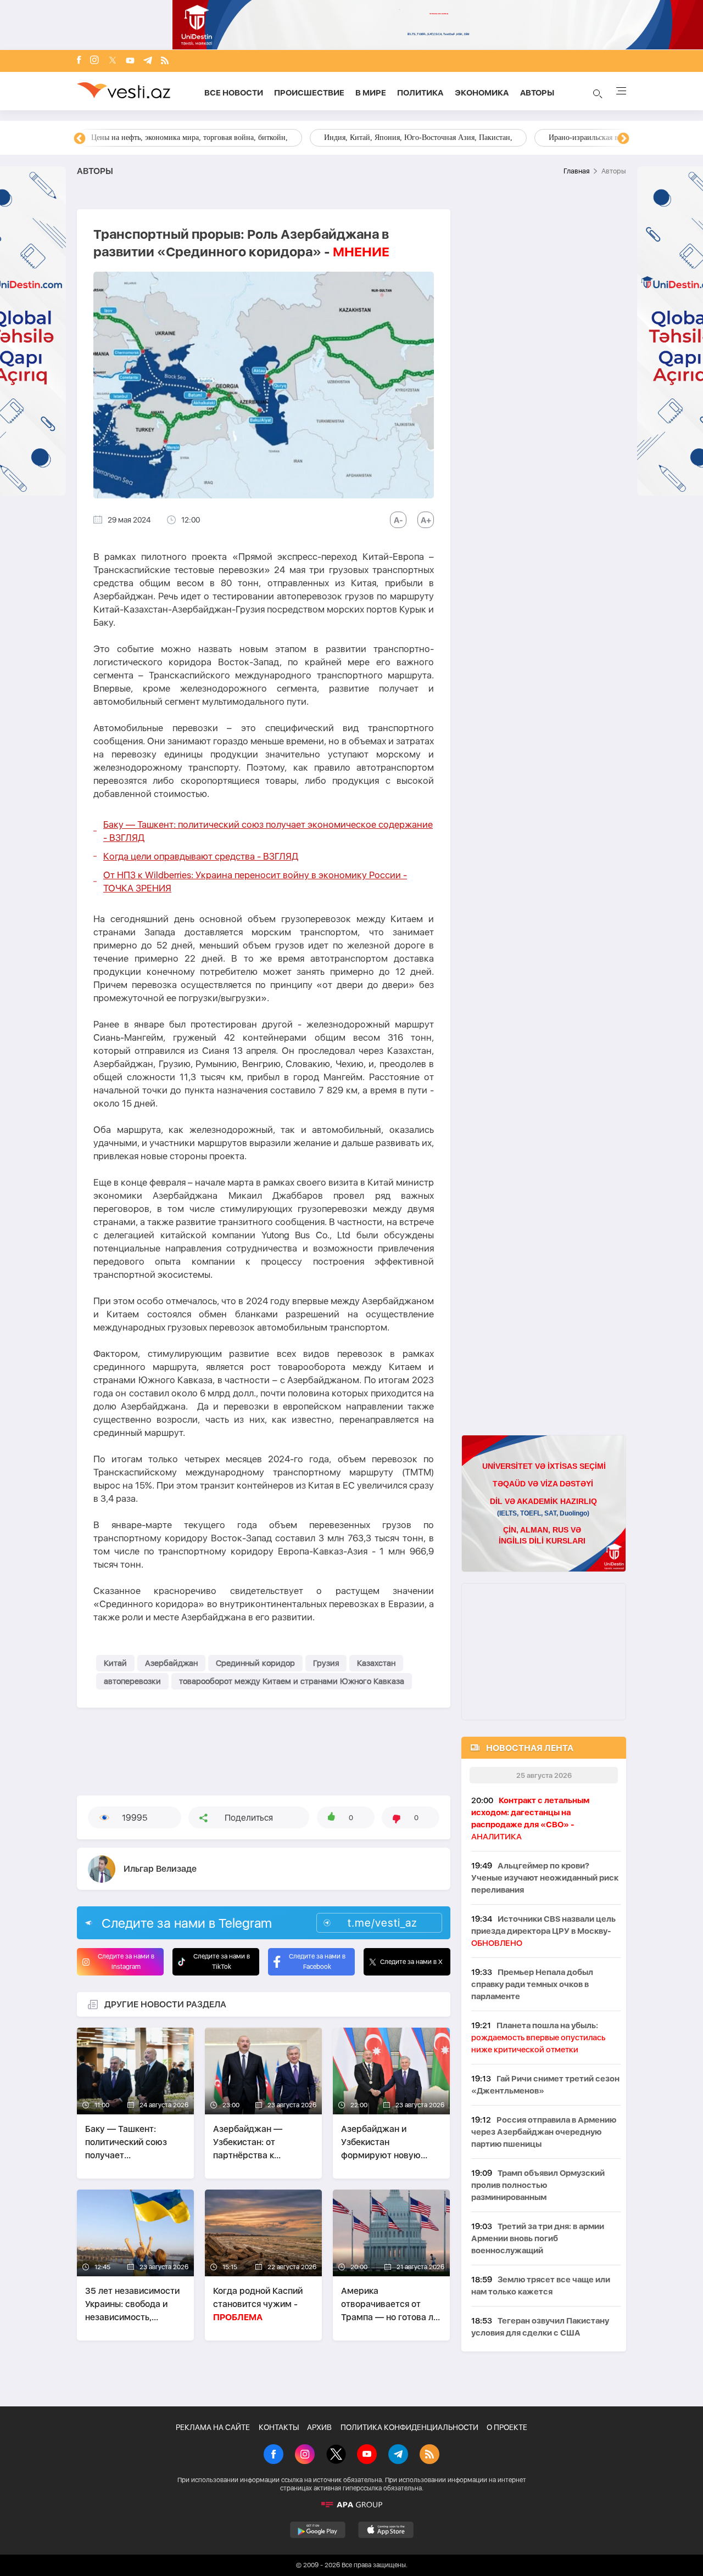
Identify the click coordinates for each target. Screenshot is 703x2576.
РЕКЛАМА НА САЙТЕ (213, 2427)
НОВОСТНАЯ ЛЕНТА (530, 1748)
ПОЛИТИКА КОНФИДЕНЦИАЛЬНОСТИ (409, 2427)
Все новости (234, 93)
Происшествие (309, 93)
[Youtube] (130, 61)
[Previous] (80, 139)
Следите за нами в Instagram (126, 1962)
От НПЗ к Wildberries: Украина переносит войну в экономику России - (255, 882)
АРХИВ (319, 2427)
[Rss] (165, 61)
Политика (420, 93)
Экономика (482, 93)
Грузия (326, 1663)
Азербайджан (171, 1663)
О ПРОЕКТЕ (507, 2427)
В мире (371, 93)
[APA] (351, 2505)
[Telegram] (148, 61)
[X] (336, 2455)
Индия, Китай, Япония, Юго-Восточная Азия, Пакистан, (418, 138)
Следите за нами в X (411, 1962)
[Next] (623, 139)
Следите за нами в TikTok (222, 1962)
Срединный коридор (255, 1663)
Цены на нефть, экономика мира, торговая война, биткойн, (189, 138)
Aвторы (537, 93)
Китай (115, 1663)
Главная (576, 171)
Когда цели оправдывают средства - (201, 856)
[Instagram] (94, 61)
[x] (113, 61)
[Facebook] (79, 61)
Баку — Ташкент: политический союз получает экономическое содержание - (268, 831)
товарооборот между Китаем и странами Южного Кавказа (292, 1681)
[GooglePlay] (318, 2530)
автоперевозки (132, 1681)
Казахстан (376, 1663)
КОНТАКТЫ (279, 2427)
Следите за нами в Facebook (317, 1962)
